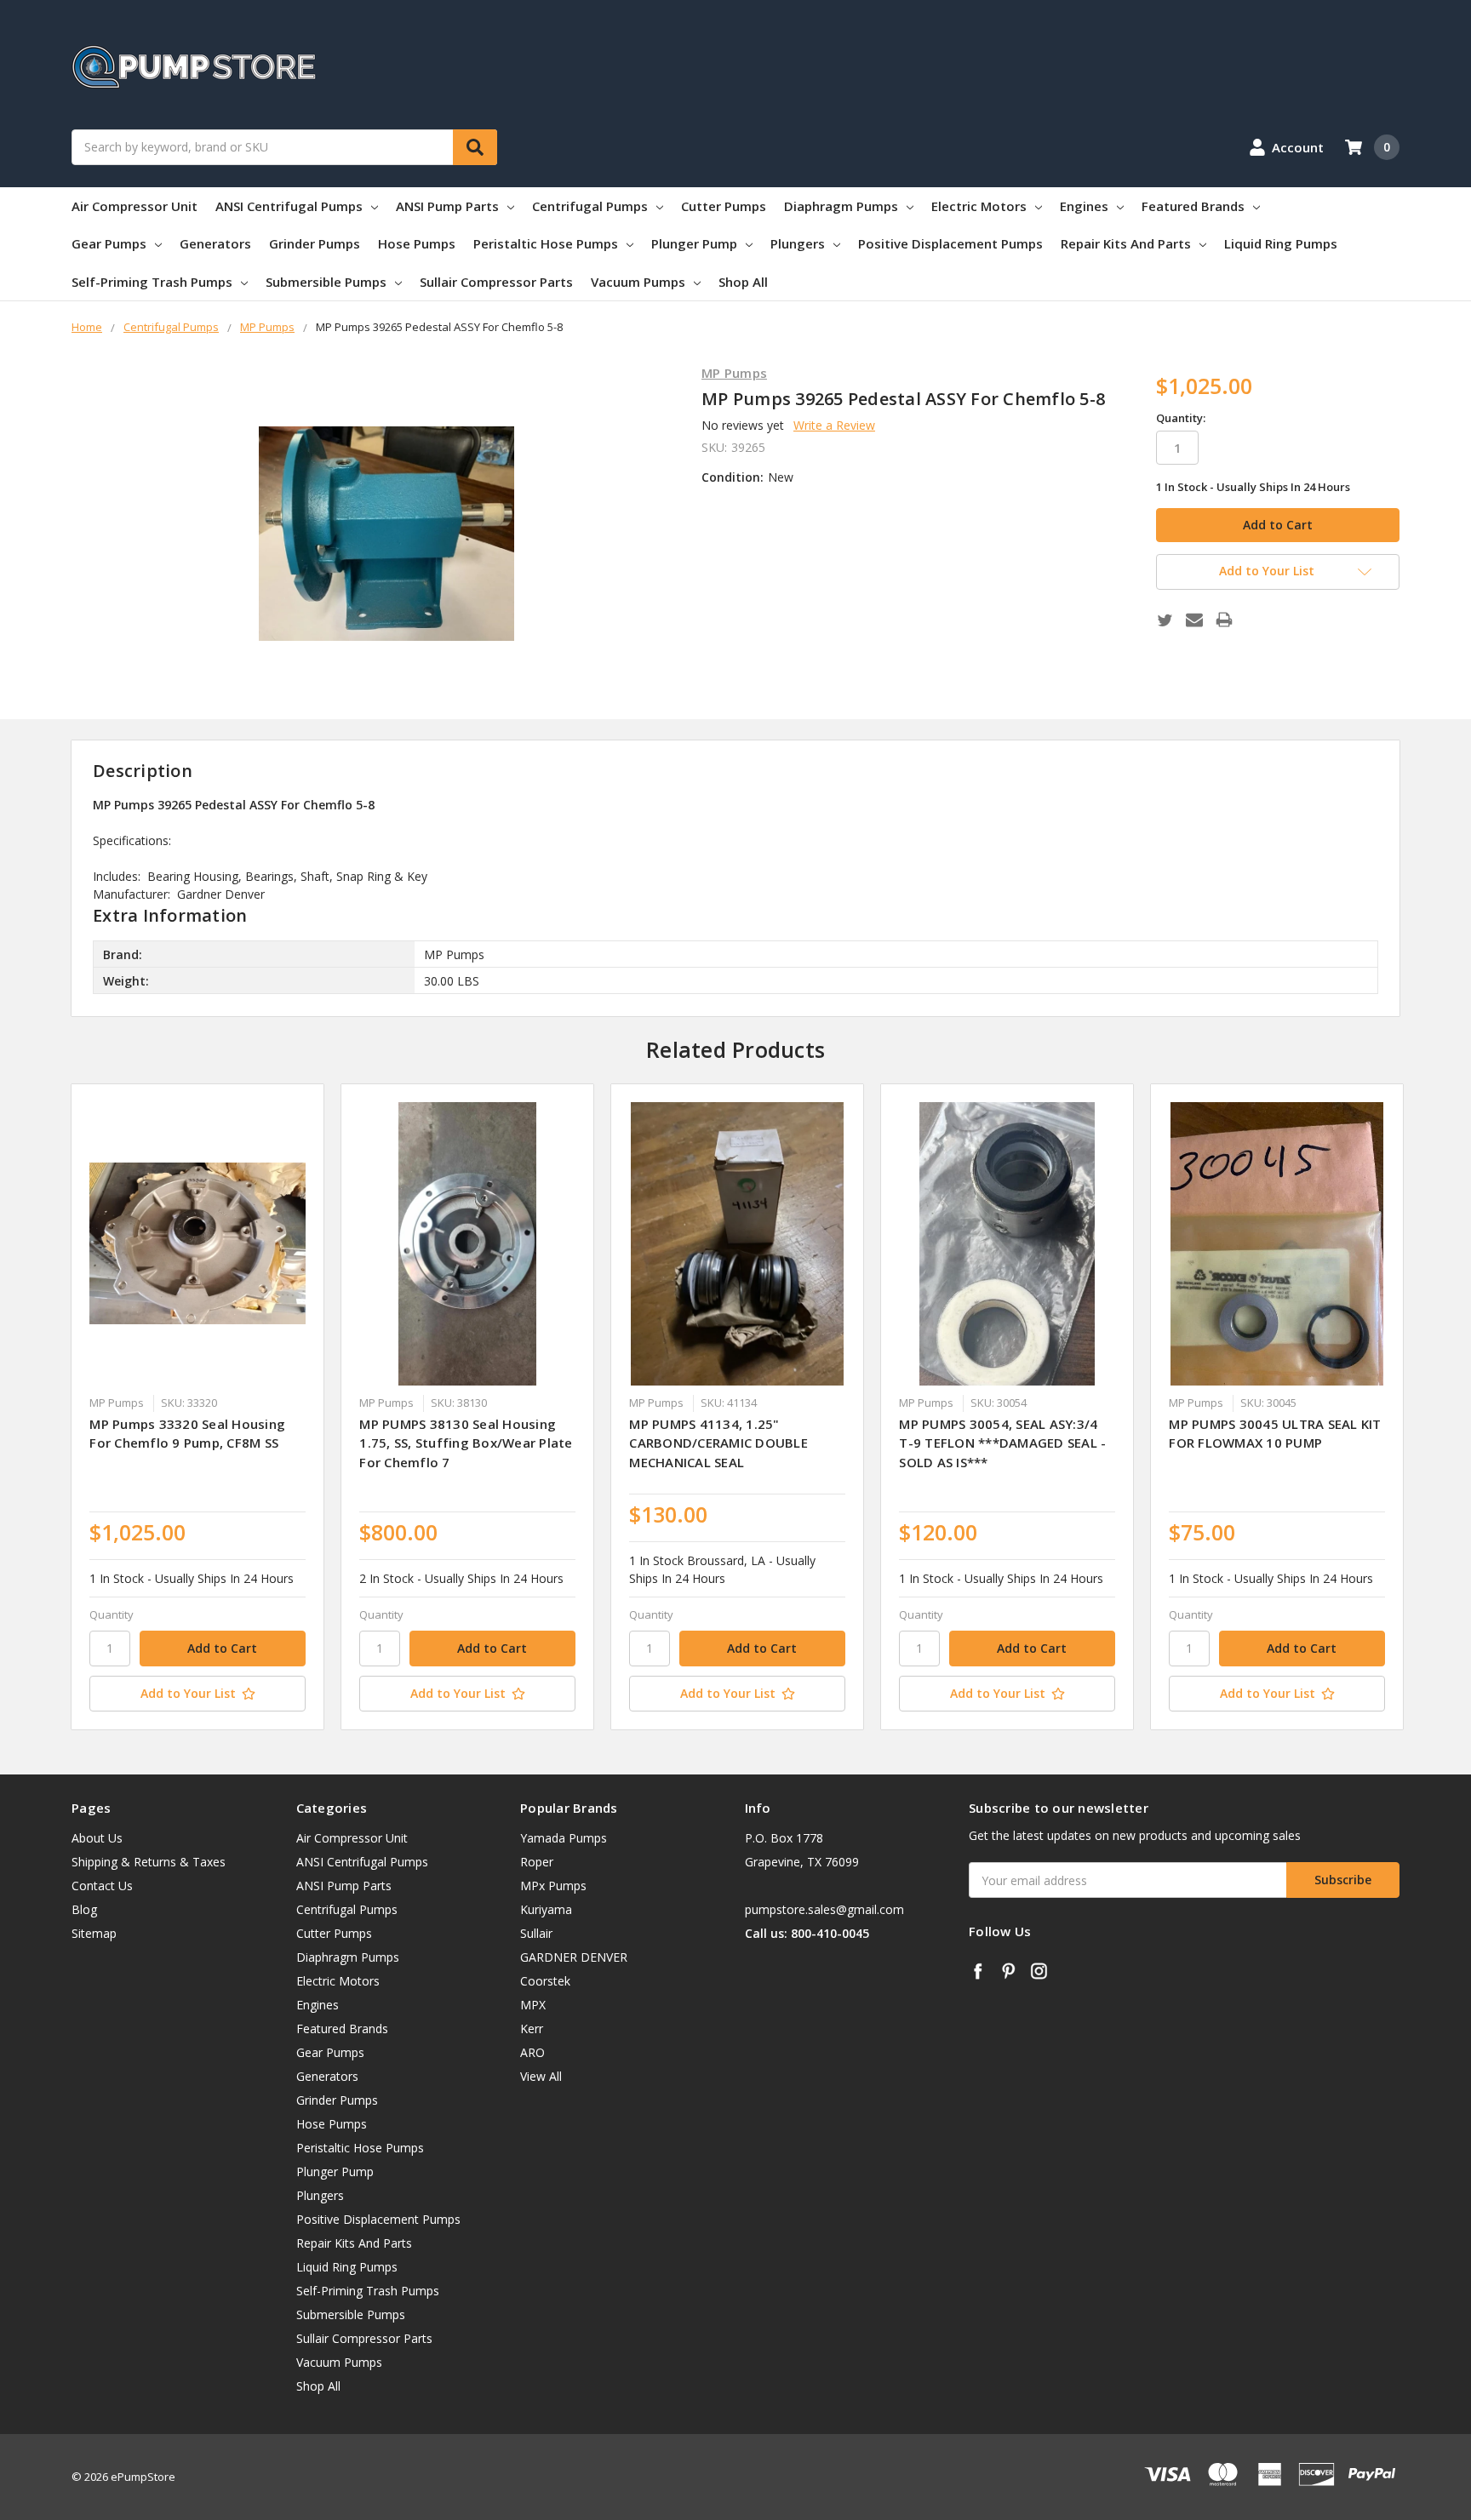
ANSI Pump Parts (447, 206)
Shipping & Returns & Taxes (149, 1862)
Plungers (798, 243)
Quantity (112, 1614)
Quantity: (1181, 418)
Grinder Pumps (315, 243)
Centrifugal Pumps (590, 206)
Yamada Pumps (564, 1838)
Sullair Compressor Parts (496, 282)
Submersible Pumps (326, 282)
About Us (97, 1838)
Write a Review (834, 425)
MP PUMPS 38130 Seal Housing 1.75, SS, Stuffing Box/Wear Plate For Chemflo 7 (466, 1443)
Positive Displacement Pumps (950, 243)
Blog (84, 1909)
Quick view (198, 1243)
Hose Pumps (417, 243)
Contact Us (102, 1886)
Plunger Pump (694, 243)
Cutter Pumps (724, 206)
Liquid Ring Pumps (1281, 243)
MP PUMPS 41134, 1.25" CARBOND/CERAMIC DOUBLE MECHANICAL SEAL (718, 1443)
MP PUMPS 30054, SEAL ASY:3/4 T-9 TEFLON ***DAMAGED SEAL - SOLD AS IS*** (1002, 1443)
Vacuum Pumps (638, 282)
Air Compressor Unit (135, 206)
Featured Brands (1193, 206)
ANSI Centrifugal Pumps (289, 206)
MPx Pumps (553, 1886)
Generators (215, 243)
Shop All (743, 282)
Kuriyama (546, 1909)
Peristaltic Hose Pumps (546, 243)
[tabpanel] (198, 1407)
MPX (533, 2005)
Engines (1084, 206)
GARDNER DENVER (574, 1957)
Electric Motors (979, 206)
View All (541, 2076)
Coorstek (545, 1981)
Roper (537, 1862)
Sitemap (94, 1933)
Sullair (536, 1933)
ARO (532, 2052)
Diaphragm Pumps (841, 206)
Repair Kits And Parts (1126, 243)
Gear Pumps (109, 243)
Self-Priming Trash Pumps (152, 282)
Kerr (532, 2029)
